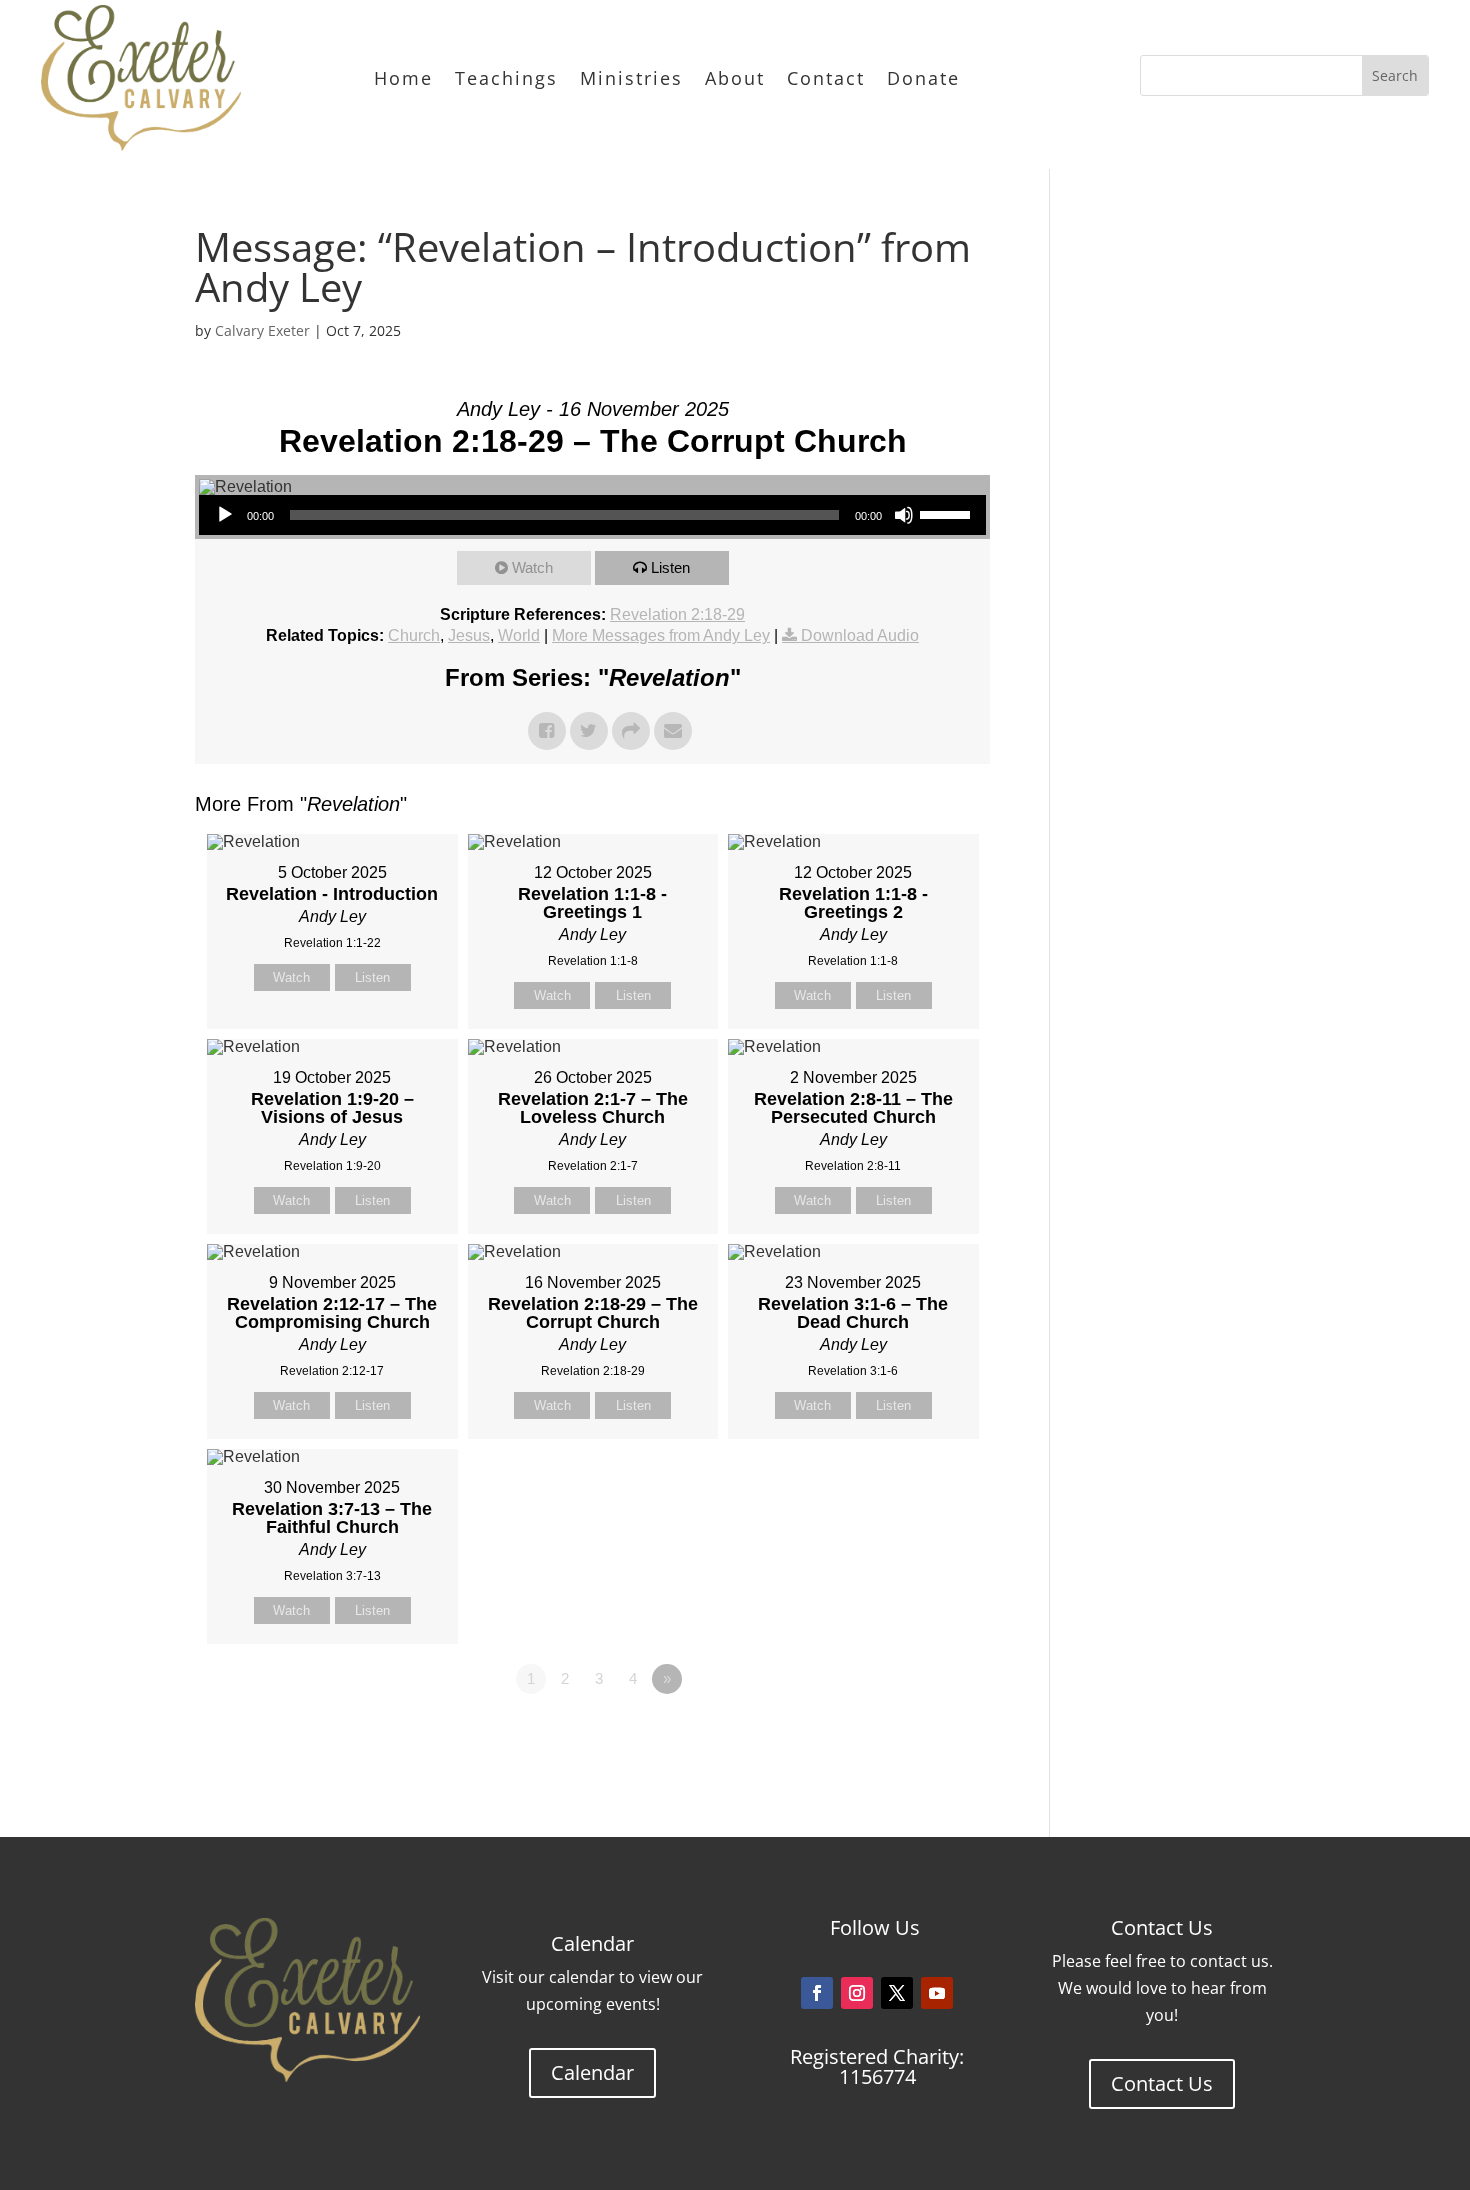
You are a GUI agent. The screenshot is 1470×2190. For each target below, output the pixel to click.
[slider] (948, 513)
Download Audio (860, 635)
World (519, 635)
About (735, 78)
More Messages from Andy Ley (661, 635)
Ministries (631, 78)
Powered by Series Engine (916, 1734)
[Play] (225, 515)
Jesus (469, 635)
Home (403, 78)
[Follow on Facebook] (817, 1993)
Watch (532, 567)
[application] (592, 515)
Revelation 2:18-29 (677, 614)
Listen (670, 567)
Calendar (592, 2072)
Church (414, 635)
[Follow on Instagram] (857, 1993)
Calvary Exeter (262, 330)
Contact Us (1162, 2083)
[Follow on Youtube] (937, 1993)
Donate (923, 78)
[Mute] (904, 515)
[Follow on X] (897, 1993)
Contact (826, 78)
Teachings (506, 78)
